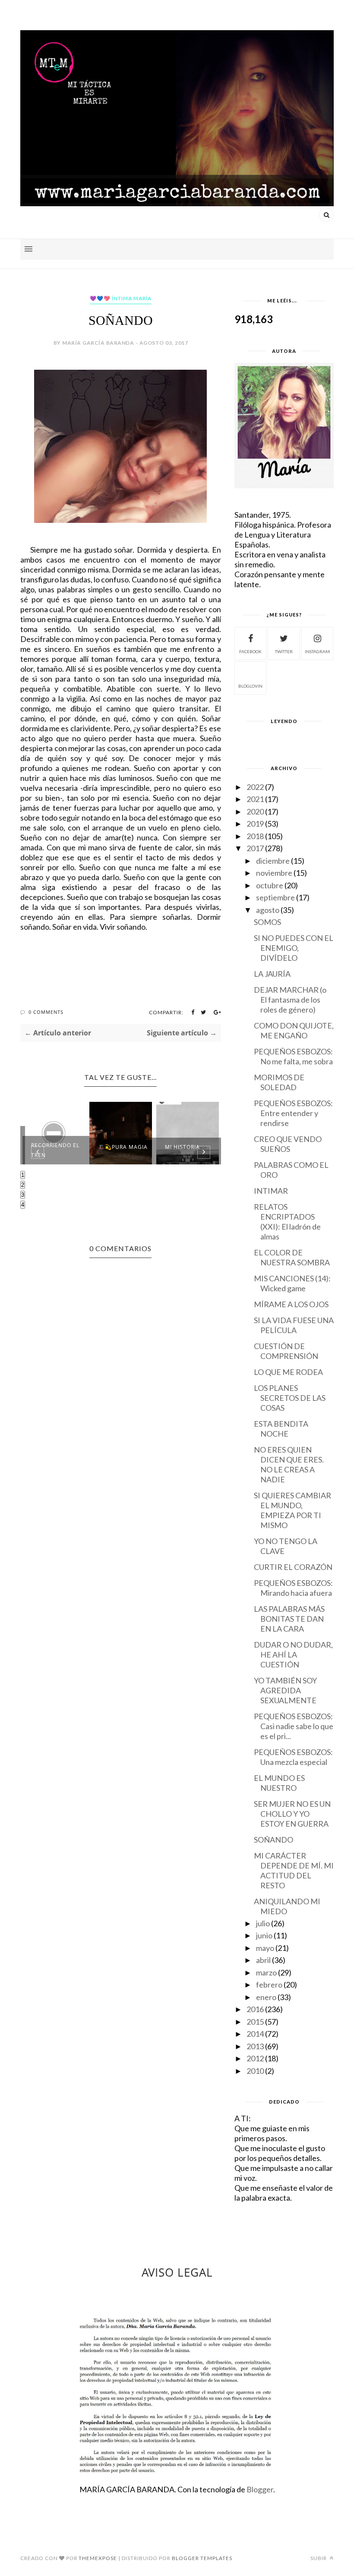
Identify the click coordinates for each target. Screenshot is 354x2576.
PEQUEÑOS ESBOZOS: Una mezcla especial (293, 1757)
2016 (255, 2009)
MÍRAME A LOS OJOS (291, 1304)
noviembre (274, 873)
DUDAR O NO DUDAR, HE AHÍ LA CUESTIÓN (293, 1654)
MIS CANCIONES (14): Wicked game (292, 1283)
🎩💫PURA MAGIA (123, 1147)
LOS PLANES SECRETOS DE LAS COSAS (290, 1398)
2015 (255, 2022)
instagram (317, 651)
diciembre (273, 861)
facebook (250, 651)
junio (264, 1935)
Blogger (260, 2489)
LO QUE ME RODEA (288, 1372)
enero (266, 1997)
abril (263, 1960)
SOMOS (267, 922)
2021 (255, 799)
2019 (255, 824)
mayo (265, 1948)
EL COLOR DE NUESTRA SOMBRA (292, 1257)
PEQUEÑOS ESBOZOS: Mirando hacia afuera (293, 1588)
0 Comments (46, 1012)
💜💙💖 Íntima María (121, 298)
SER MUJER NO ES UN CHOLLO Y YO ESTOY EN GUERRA (292, 1814)
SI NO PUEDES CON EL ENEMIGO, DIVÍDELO (294, 948)
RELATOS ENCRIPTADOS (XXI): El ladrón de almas (287, 1222)
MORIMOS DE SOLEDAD (279, 1082)
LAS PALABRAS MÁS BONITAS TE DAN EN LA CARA (289, 1619)
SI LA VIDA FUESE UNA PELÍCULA (294, 1325)
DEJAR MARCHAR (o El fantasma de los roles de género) (290, 1000)
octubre (270, 885)
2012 (255, 2058)
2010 (255, 2071)
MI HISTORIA (182, 1147)
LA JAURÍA (272, 974)
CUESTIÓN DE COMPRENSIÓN (286, 1351)
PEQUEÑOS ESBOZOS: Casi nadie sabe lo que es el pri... (294, 1726)
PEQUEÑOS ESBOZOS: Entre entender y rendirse (293, 1113)
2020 (255, 811)
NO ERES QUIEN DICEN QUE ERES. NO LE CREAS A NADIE (289, 1464)
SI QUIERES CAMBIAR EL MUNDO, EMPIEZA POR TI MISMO (292, 1510)
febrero (269, 1985)
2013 (255, 2046)
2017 (255, 848)
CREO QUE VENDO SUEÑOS (288, 1144)
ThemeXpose (98, 2558)
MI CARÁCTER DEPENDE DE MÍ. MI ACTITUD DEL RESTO (294, 1870)
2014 (255, 2034)
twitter (284, 651)
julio (263, 1923)
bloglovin (250, 686)
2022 (255, 787)
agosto (268, 910)
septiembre (275, 897)
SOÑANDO (273, 1840)
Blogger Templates (202, 2558)
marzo (266, 1972)
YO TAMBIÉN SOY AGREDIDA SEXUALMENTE (285, 1690)
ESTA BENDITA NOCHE (281, 1429)
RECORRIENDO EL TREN (55, 1150)
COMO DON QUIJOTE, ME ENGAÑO (294, 1030)
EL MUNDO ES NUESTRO (279, 1783)
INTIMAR (271, 1191)
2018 (255, 836)
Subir (319, 2558)
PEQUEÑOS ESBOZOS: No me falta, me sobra (293, 1056)
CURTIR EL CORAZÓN (293, 1567)
